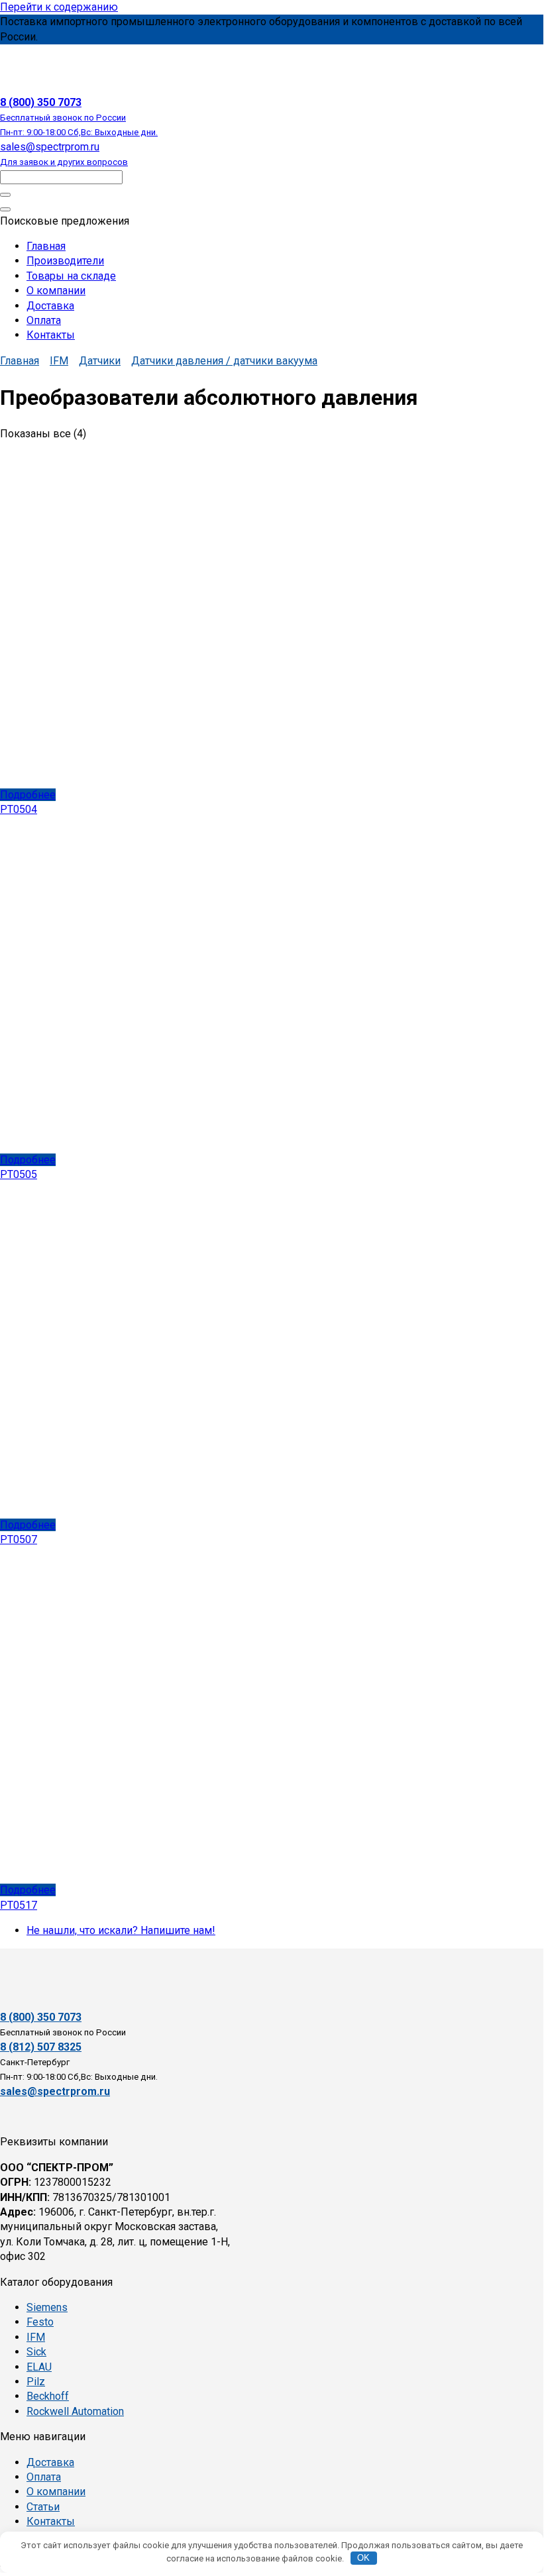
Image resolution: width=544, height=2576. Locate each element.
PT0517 (19, 1905)
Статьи (43, 2507)
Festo (40, 2322)
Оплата (44, 320)
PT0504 (19, 809)
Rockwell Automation (75, 2411)
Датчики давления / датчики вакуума (224, 361)
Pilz (36, 2382)
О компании (56, 291)
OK (363, 2558)
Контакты (51, 335)
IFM (59, 361)
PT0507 (19, 1539)
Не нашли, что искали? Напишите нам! (121, 1930)
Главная (46, 246)
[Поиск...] (5, 209)
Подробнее (28, 795)
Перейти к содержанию (59, 7)
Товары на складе (71, 276)
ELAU (39, 2367)
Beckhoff (48, 2396)
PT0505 (19, 1174)
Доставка (50, 306)
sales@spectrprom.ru (55, 2091)
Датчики (100, 361)
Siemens (47, 2307)
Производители (65, 261)
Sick (36, 2352)
